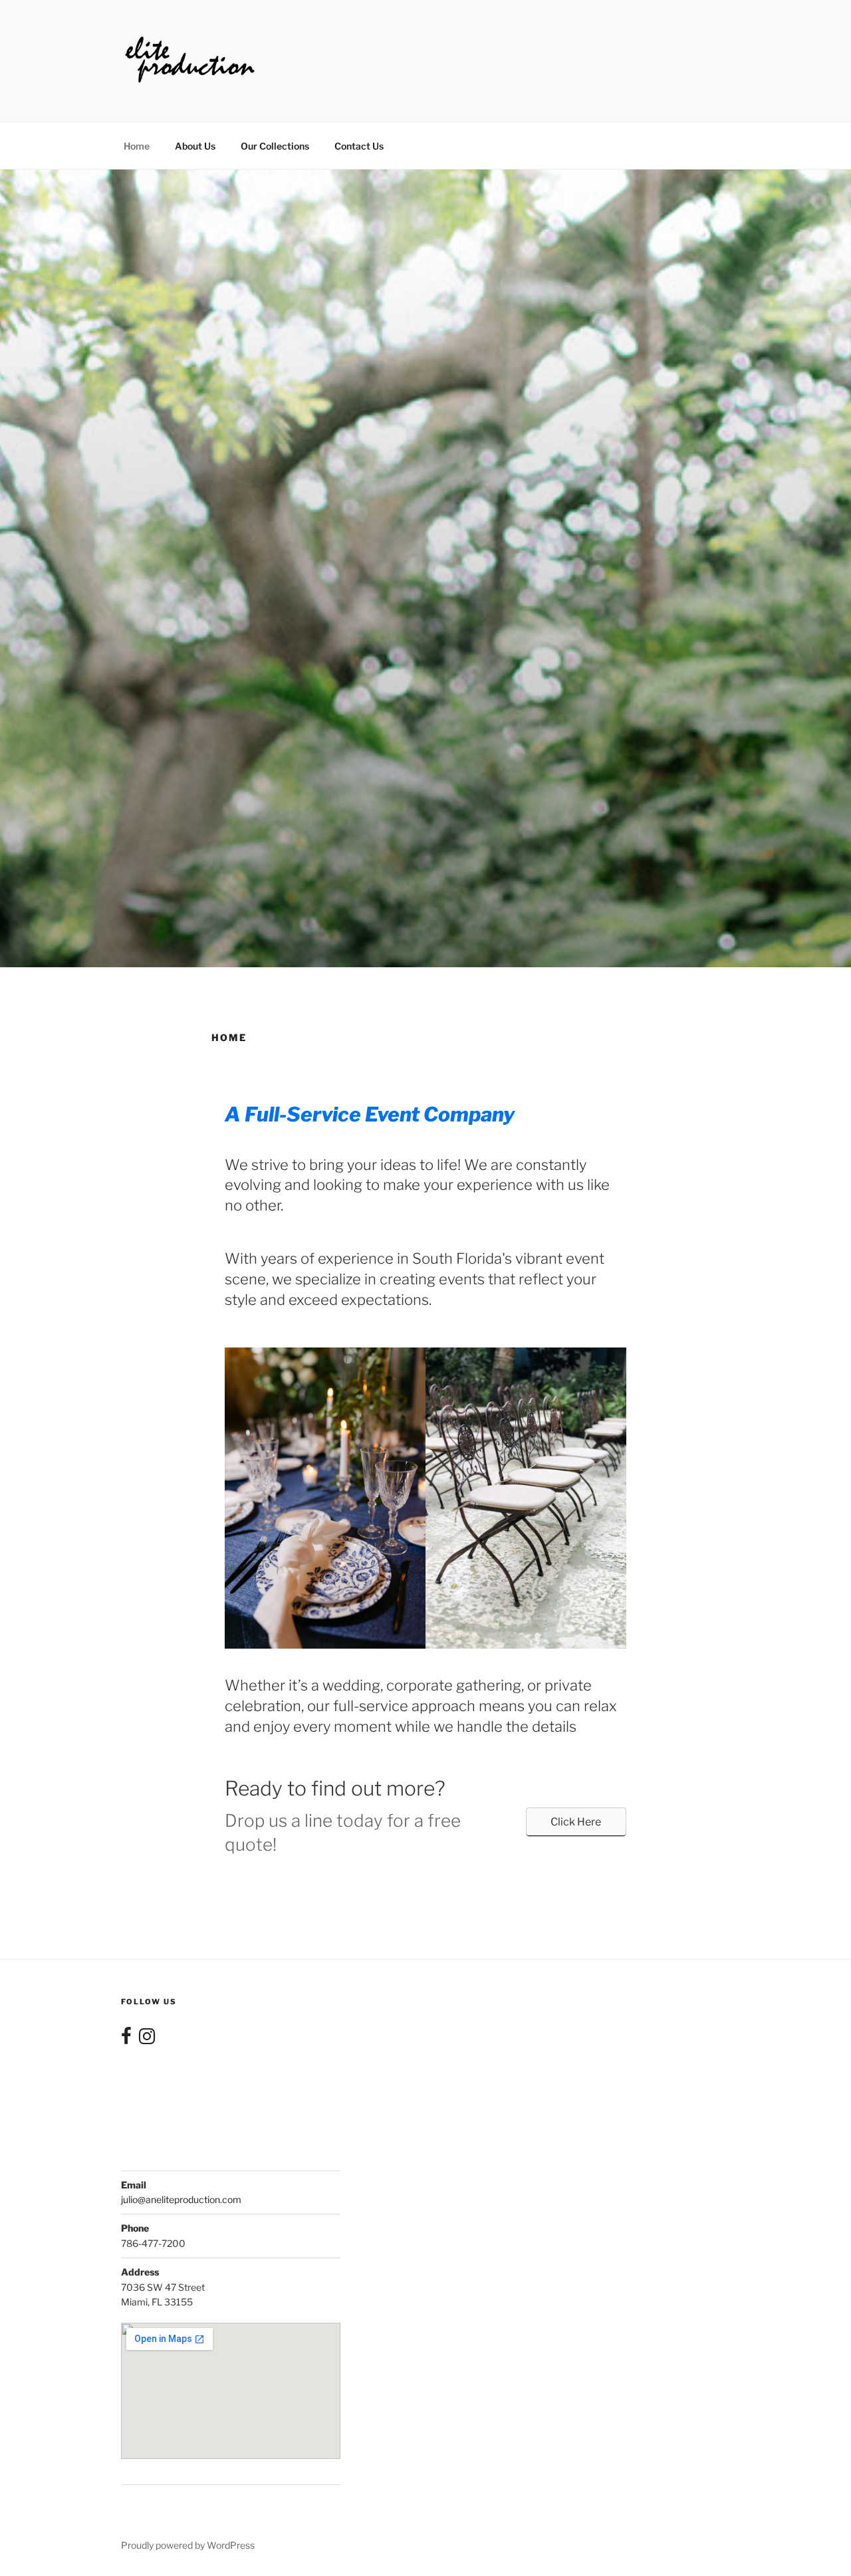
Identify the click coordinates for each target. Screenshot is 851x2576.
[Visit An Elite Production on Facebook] (126, 2039)
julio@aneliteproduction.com (181, 2199)
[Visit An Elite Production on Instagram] (147, 2039)
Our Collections (275, 146)
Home (137, 146)
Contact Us (359, 146)
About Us (195, 146)
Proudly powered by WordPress (188, 2545)
